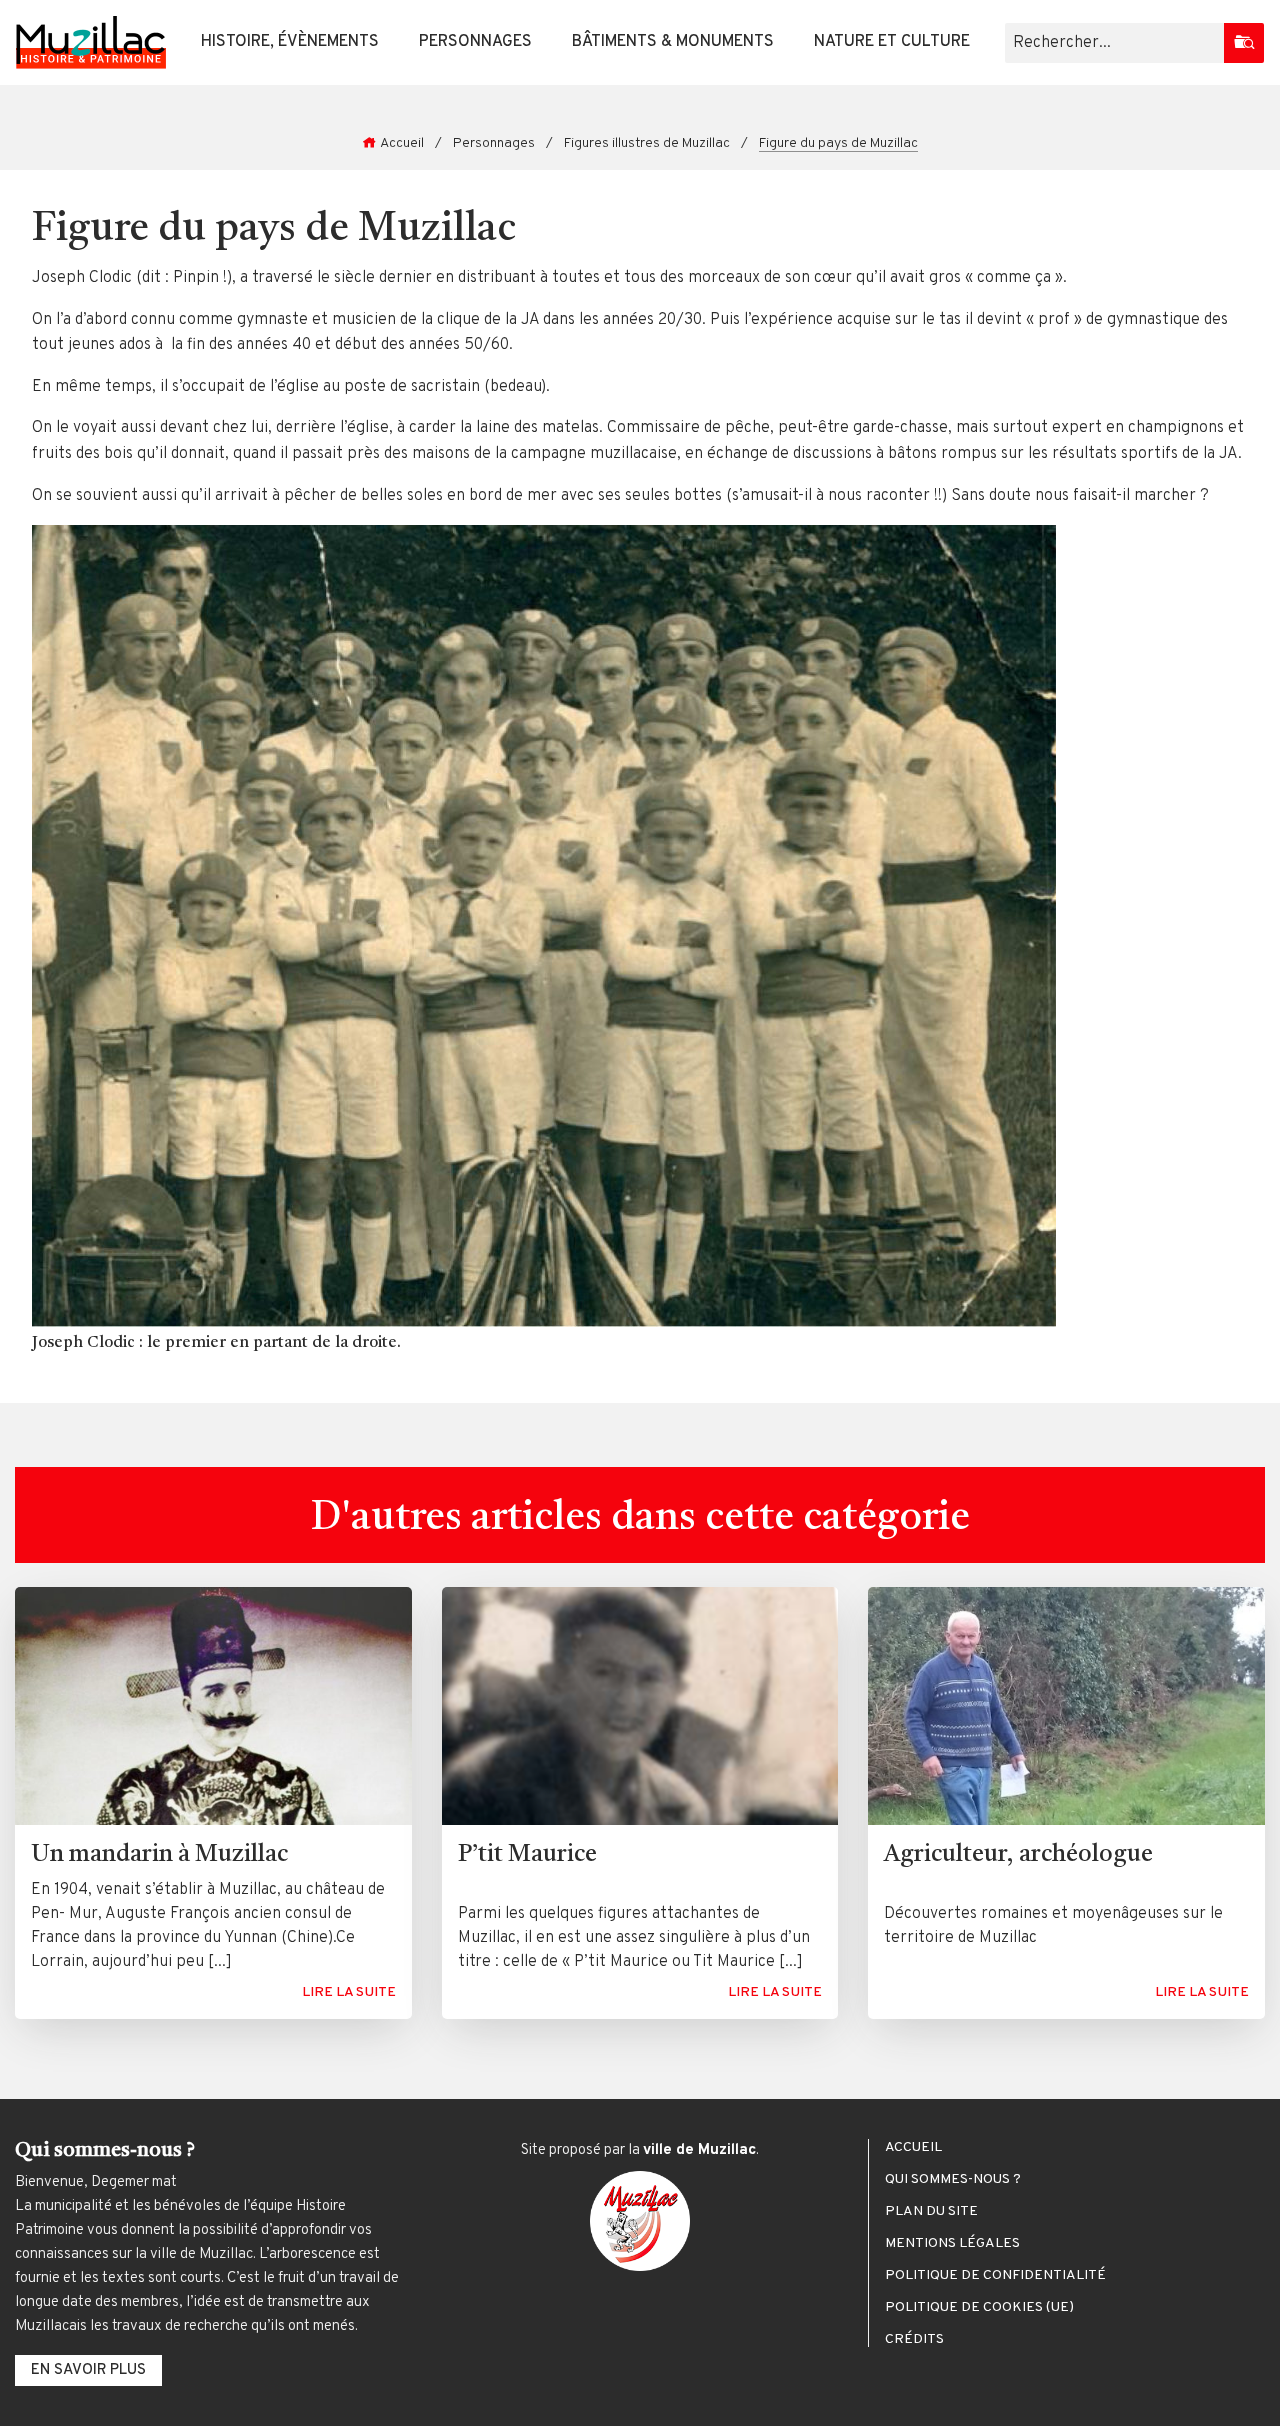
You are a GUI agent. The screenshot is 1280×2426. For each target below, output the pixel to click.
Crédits (914, 2340)
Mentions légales (952, 2244)
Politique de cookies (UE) (979, 2308)
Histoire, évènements (290, 42)
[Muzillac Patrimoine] (91, 42)
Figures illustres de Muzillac (647, 143)
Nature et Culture (892, 42)
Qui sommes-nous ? (953, 2180)
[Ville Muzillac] (640, 2221)
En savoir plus (88, 2370)
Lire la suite (349, 1992)
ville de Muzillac (699, 2150)
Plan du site (931, 2212)
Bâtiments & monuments (673, 42)
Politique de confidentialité (995, 2276)
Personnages (475, 42)
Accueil (402, 143)
